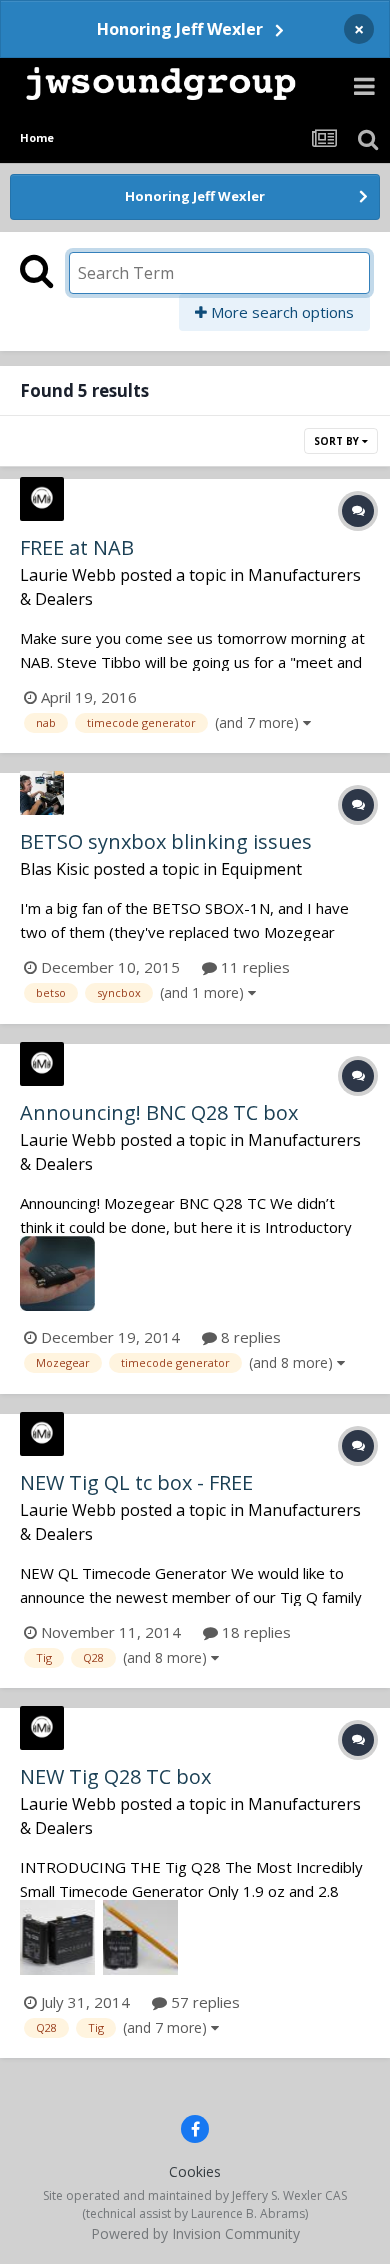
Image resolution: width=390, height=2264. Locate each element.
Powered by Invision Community (195, 2233)
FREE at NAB (77, 547)
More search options (280, 312)
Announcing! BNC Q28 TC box (159, 1112)
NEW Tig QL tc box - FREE (136, 1482)
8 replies (249, 1337)
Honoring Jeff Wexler (180, 29)
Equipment (261, 869)
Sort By (338, 441)
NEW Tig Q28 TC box (115, 1776)
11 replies (253, 967)
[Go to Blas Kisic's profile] (42, 793)
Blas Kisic (54, 869)
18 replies (254, 1632)
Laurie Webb (68, 575)
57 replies (203, 2002)
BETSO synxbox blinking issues (166, 841)
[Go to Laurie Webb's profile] (42, 499)
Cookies (195, 2171)
